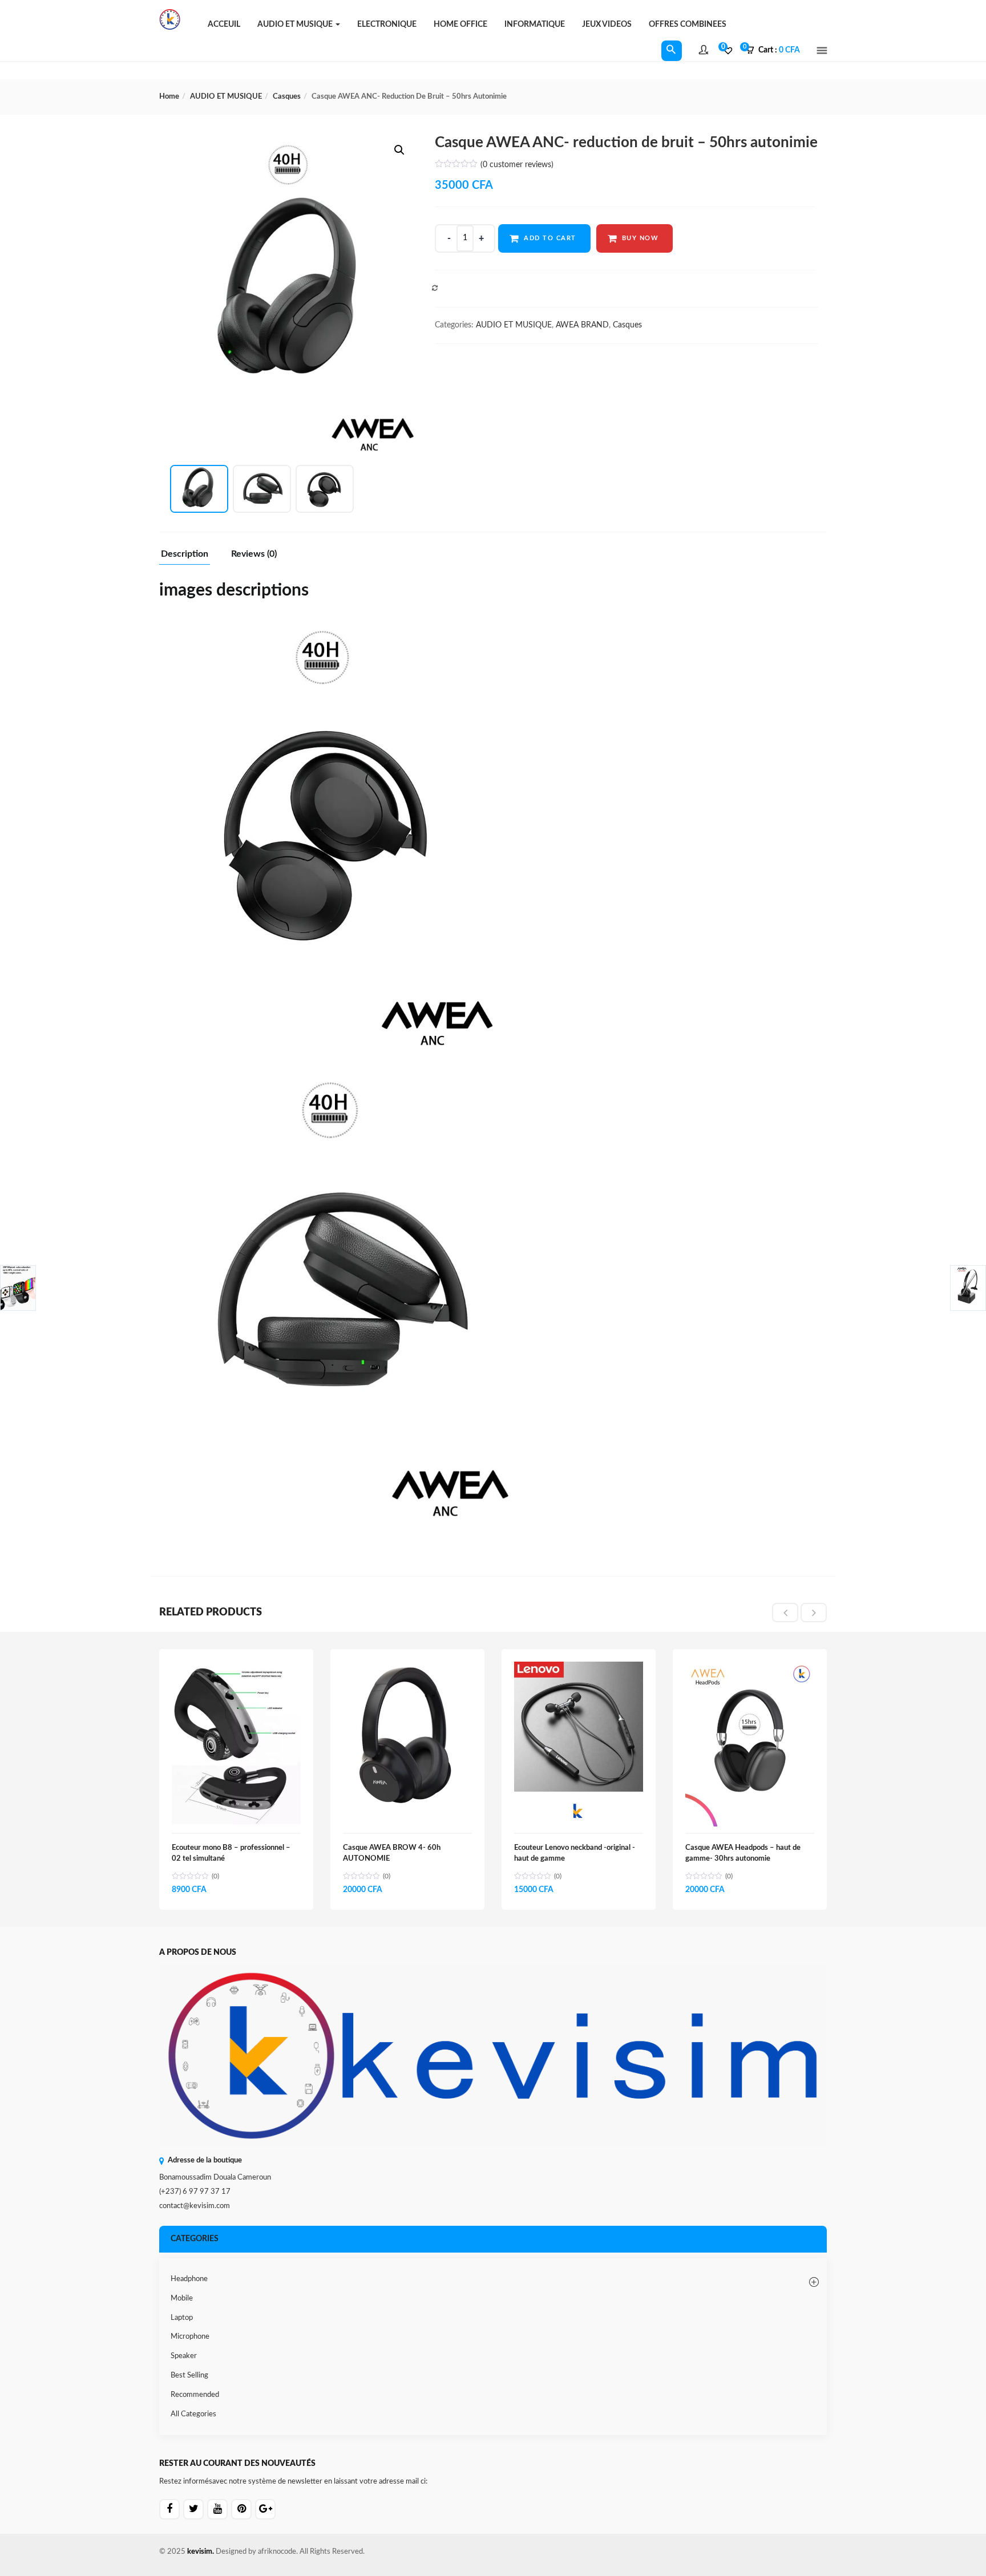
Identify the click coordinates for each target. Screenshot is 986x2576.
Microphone (190, 2337)
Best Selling (189, 2375)
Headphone (189, 2279)
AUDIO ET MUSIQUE (296, 25)
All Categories (193, 2414)
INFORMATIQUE (535, 25)
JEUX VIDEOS (607, 25)
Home (169, 97)
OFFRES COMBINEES (688, 25)
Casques (287, 97)
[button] (777, 51)
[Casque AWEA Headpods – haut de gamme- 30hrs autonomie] (750, 1668)
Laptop (182, 2318)
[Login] (704, 51)
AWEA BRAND (582, 325)
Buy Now (641, 238)
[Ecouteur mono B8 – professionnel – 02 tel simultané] (236, 1668)
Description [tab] (185, 554)
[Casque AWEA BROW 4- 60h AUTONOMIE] (407, 1668)
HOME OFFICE (460, 25)
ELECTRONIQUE (387, 25)
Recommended (195, 2395)
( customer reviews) (517, 165)
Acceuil (224, 25)
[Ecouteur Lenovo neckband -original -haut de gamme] (579, 1668)
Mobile (182, 2298)
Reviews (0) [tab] (254, 554)
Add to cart (550, 238)
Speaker (184, 2356)
